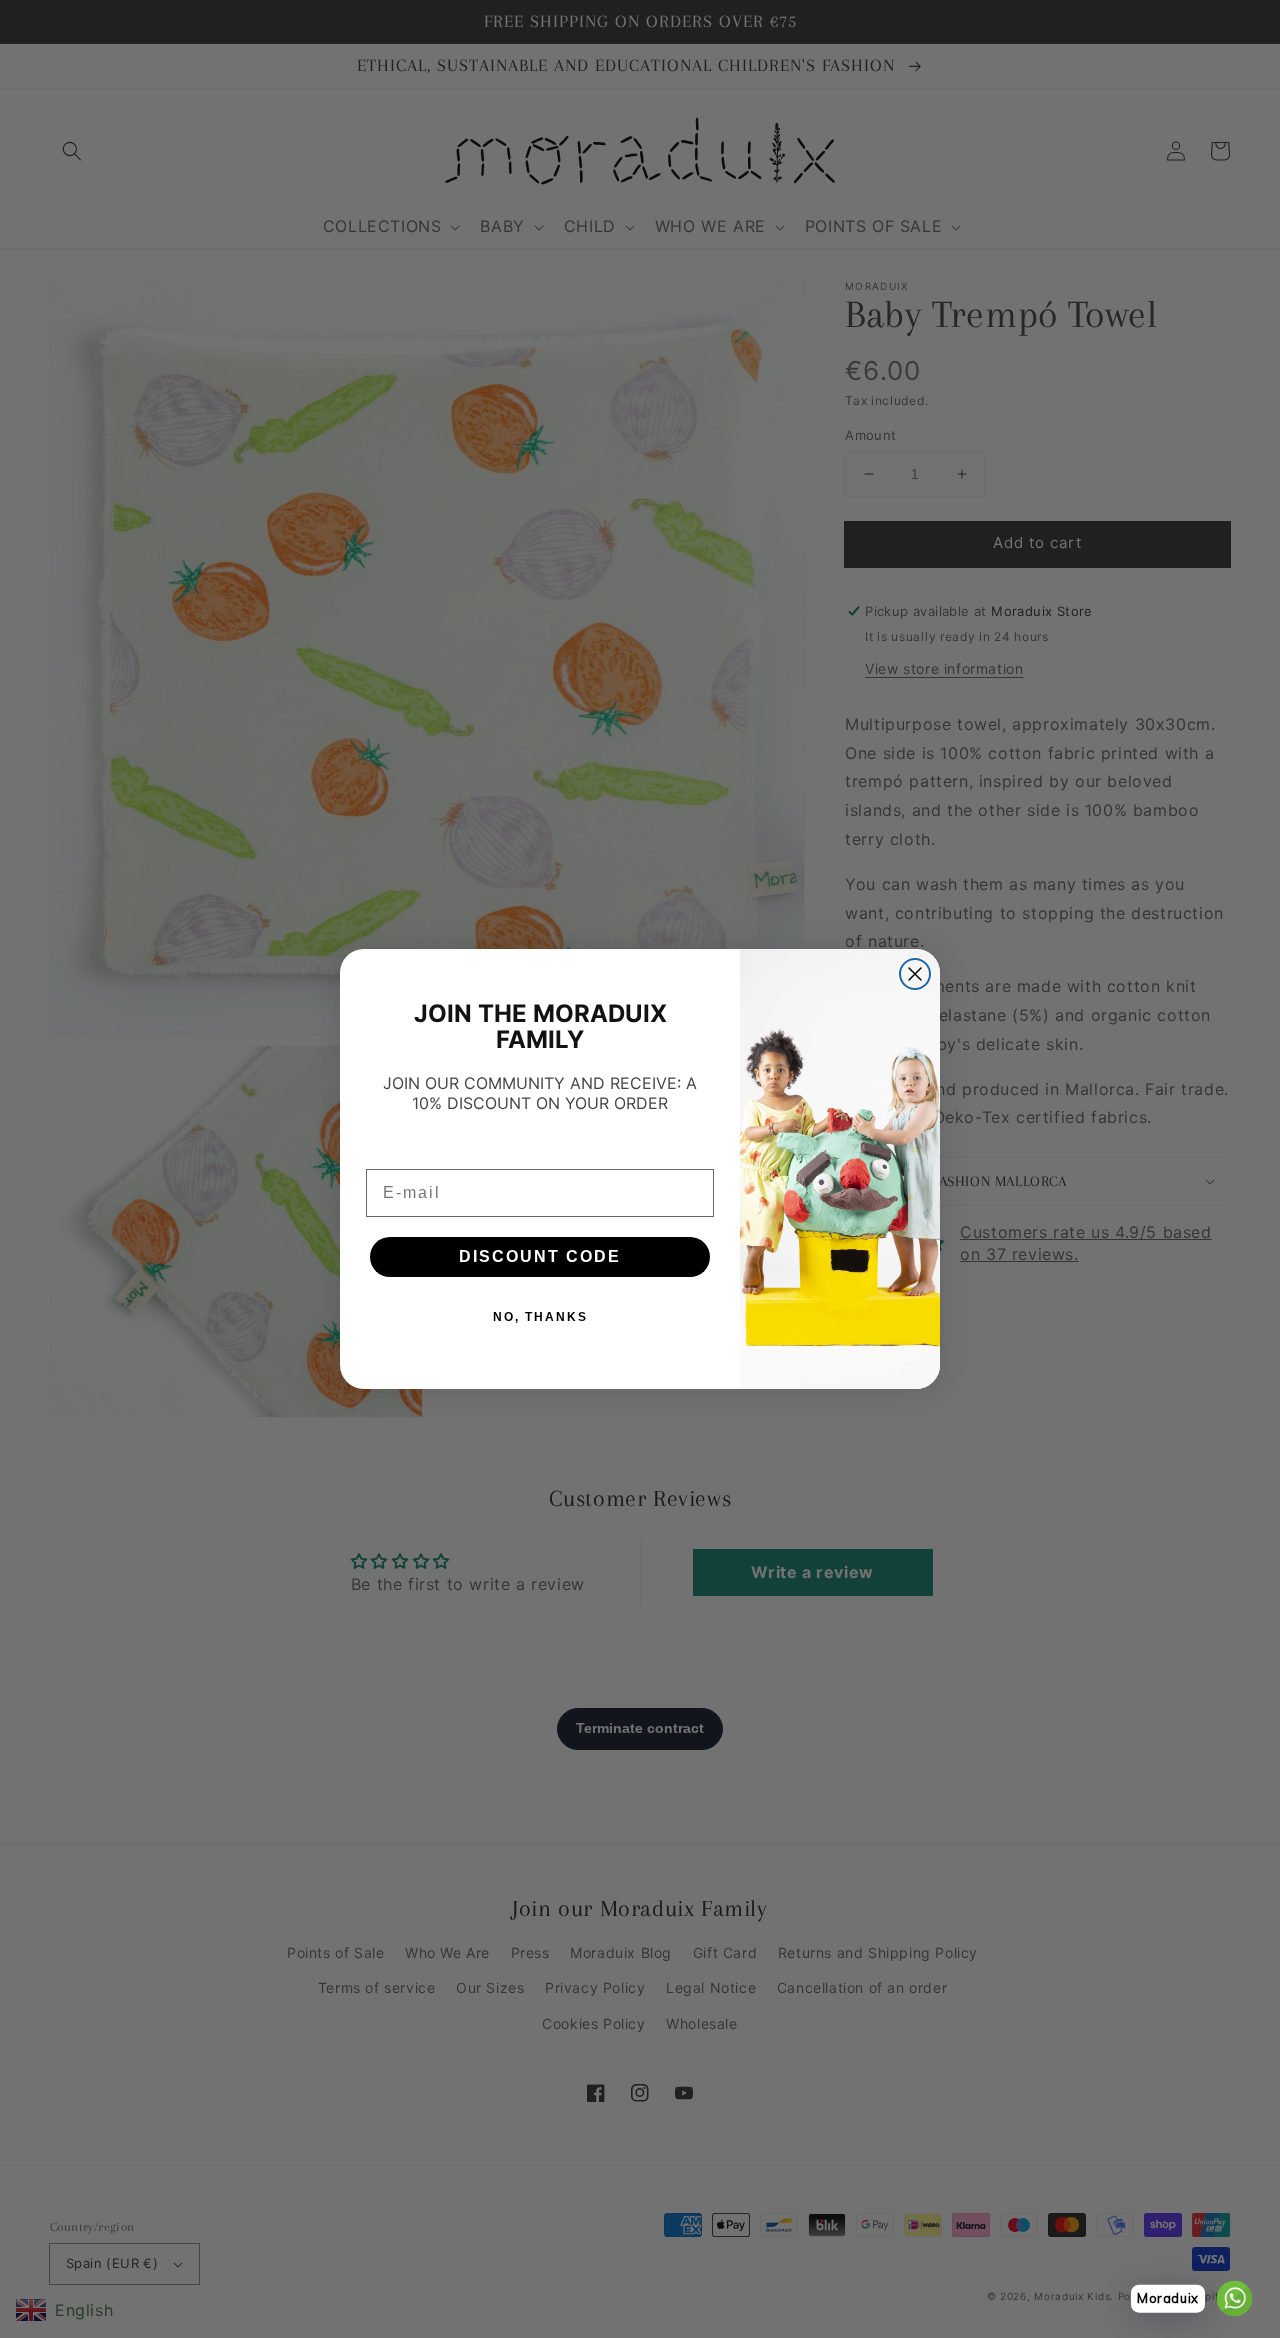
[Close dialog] (915, 974)
